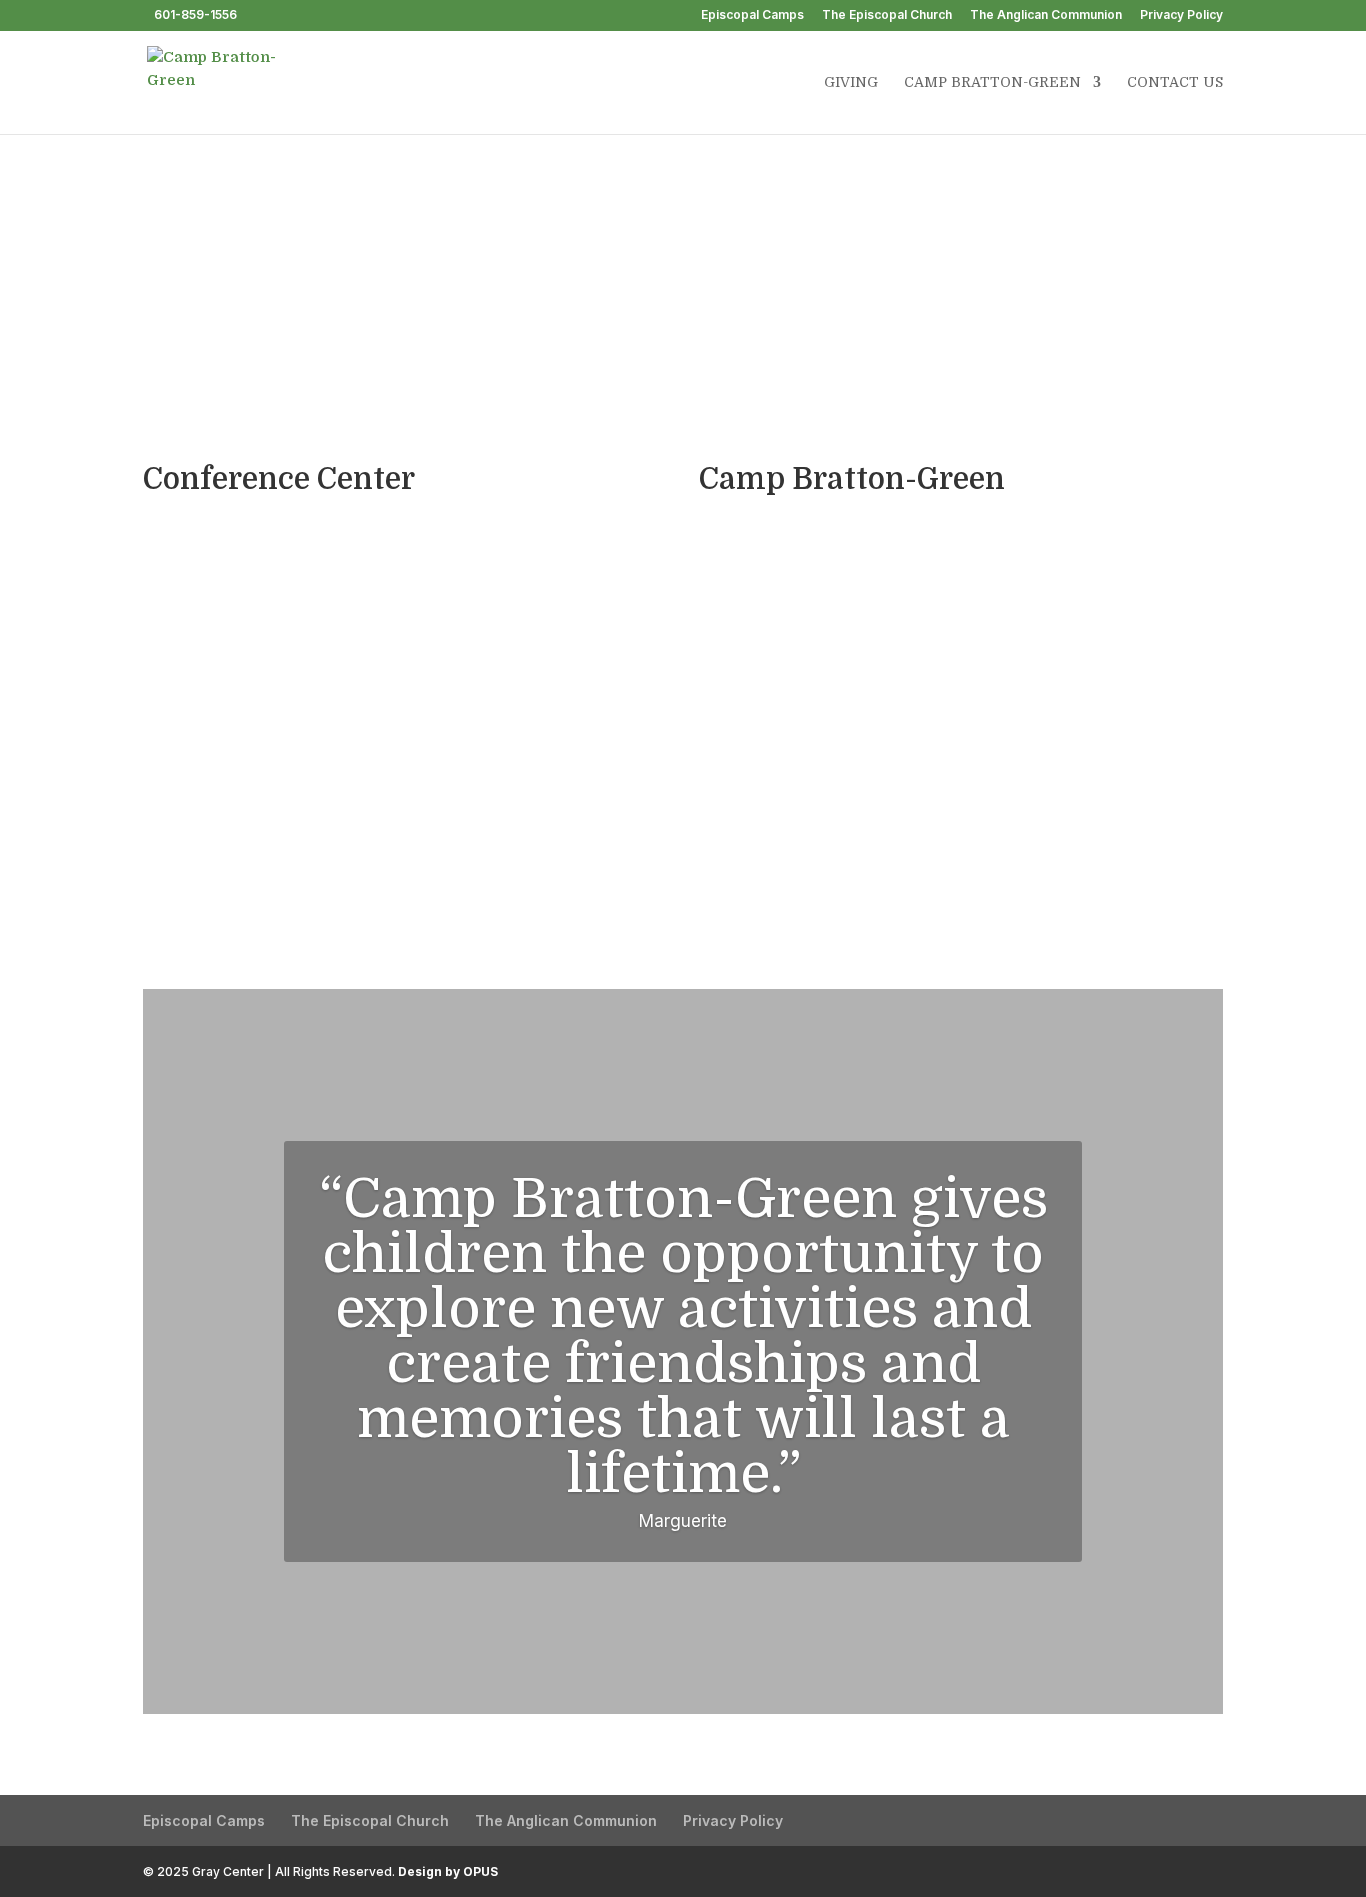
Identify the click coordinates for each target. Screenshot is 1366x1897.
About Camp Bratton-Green (952, 298)
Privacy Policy (1181, 15)
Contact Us (1175, 82)
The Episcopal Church (887, 15)
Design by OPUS (448, 1871)
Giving (851, 82)
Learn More (405, 762)
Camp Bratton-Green (992, 82)
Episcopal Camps (752, 15)
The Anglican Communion (1046, 15)
